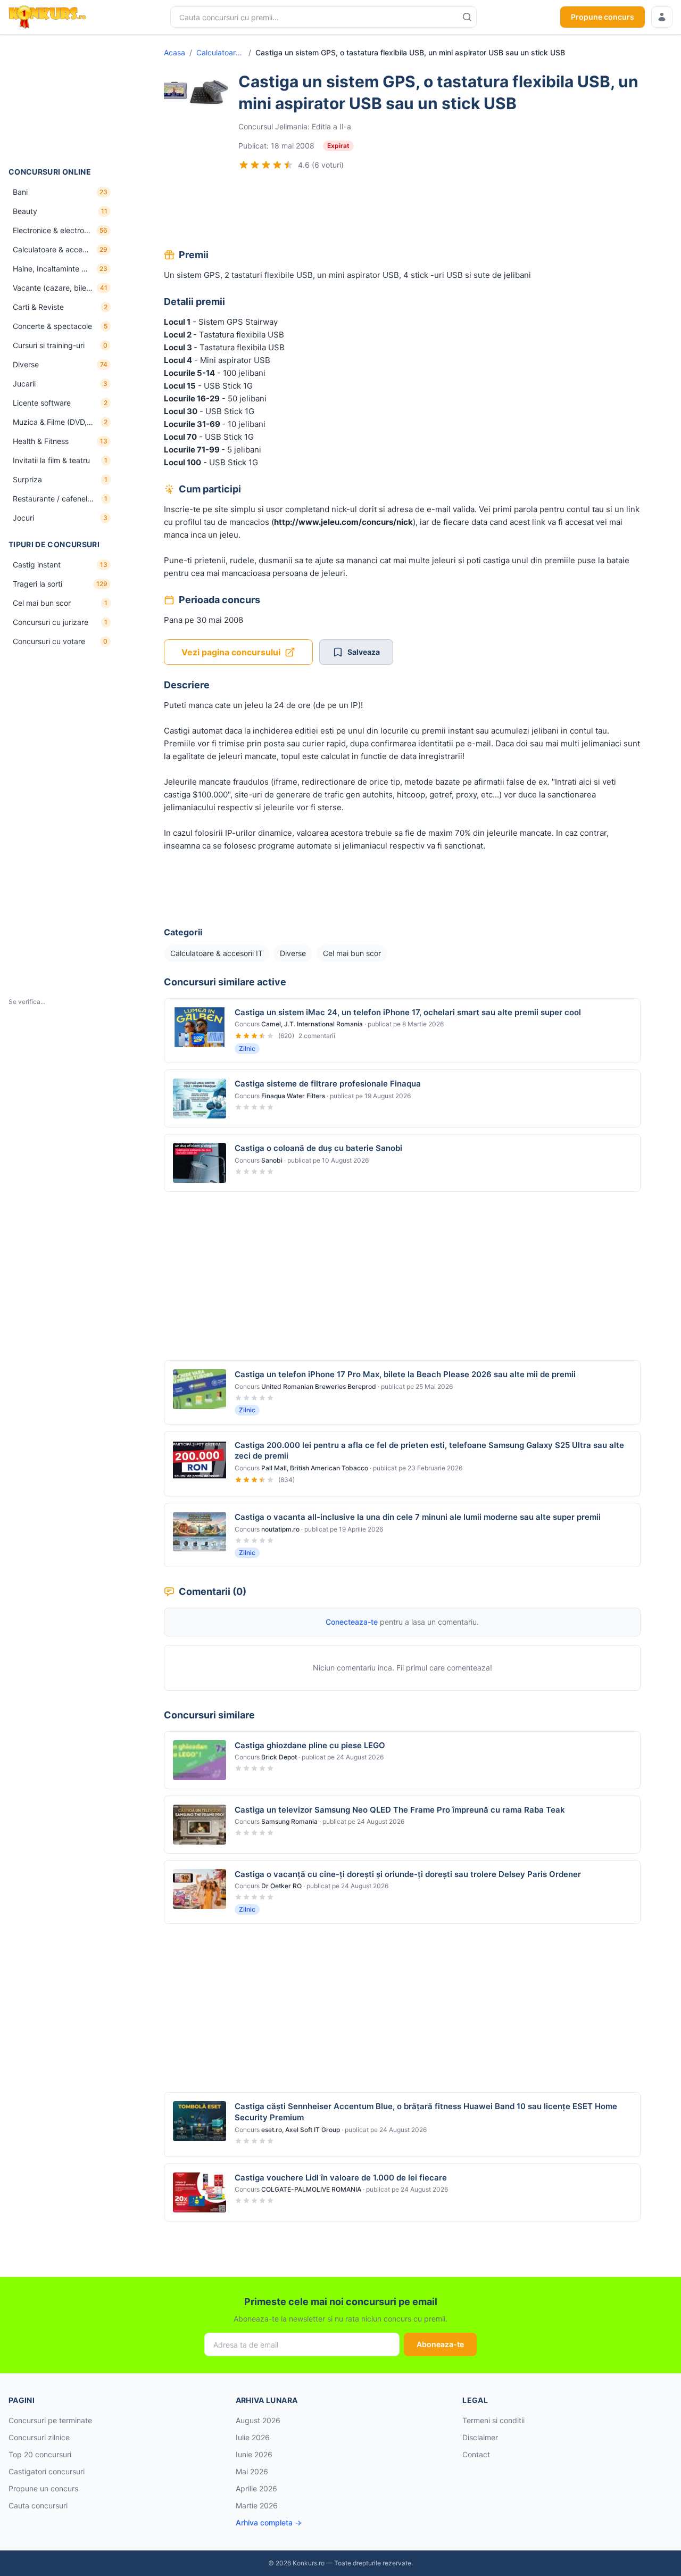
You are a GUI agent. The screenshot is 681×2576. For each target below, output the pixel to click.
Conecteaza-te (352, 1622)
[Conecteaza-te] (662, 17)
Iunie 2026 (254, 2454)
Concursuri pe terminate (50, 2420)
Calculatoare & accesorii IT (220, 52)
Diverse (293, 953)
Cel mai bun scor (352, 953)
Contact (476, 2454)
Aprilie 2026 (256, 2488)
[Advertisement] (62, 101)
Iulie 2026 (253, 2437)
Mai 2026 (252, 2471)
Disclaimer (480, 2437)
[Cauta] (467, 17)
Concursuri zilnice (39, 2437)
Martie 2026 (257, 2505)
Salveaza (364, 652)
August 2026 (258, 2420)
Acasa (175, 52)
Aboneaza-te (440, 2344)
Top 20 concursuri (40, 2454)
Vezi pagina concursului (231, 652)
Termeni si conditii (493, 2420)
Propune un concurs (43, 2488)
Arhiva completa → (269, 2522)
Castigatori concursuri (47, 2471)
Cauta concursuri (38, 2505)
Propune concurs (603, 17)
